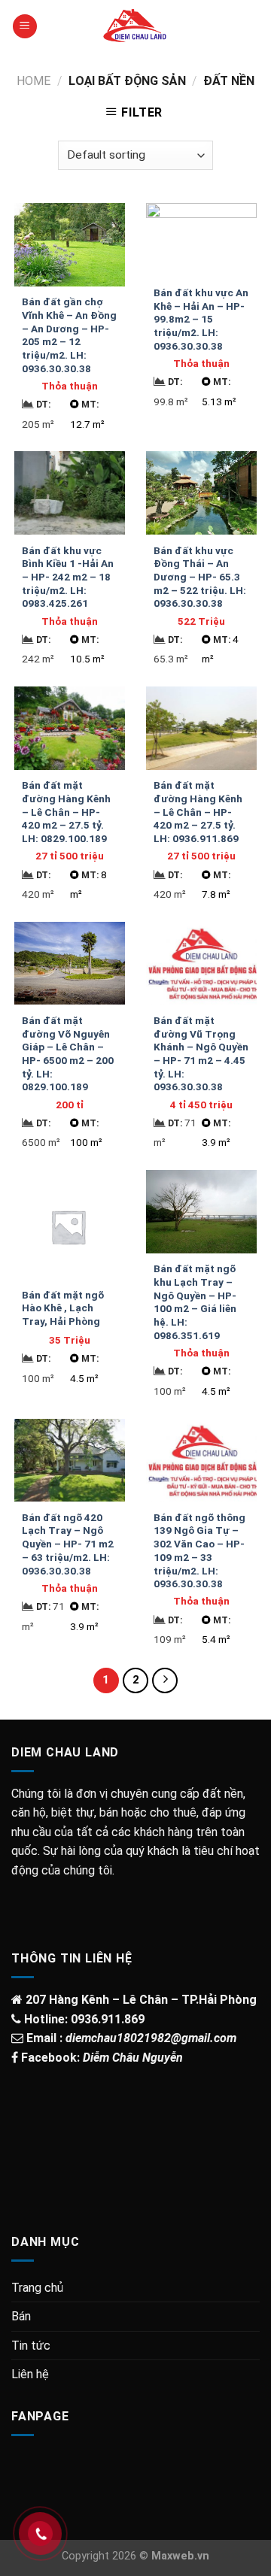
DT (43, 405)
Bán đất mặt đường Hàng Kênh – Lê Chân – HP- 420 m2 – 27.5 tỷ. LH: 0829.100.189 (66, 812)
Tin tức (31, 2346)
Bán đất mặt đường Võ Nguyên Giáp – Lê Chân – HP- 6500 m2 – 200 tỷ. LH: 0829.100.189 (68, 1053)
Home (33, 81)
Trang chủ (37, 2288)
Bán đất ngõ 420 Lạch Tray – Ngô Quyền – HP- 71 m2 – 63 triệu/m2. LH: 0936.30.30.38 (68, 1544)
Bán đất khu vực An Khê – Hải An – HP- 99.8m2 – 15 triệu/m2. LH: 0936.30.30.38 (201, 319)
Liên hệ (30, 2374)
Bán (21, 2316)
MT (90, 405)
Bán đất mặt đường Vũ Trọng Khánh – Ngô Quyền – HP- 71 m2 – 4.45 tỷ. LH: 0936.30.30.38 (201, 1053)
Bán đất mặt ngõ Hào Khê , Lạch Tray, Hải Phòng (63, 1308)
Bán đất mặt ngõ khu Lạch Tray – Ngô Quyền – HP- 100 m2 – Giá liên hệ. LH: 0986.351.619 (195, 1302)
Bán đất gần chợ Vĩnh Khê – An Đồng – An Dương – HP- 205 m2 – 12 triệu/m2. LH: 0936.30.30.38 (69, 335)
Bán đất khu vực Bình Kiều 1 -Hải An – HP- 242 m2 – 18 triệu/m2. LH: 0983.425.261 (68, 577)
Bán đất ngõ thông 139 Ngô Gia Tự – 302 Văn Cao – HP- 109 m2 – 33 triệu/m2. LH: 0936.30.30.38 (199, 1550)
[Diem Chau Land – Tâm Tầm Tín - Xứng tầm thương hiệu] (136, 26)
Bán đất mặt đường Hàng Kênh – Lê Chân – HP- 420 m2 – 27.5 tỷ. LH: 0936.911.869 (198, 812)
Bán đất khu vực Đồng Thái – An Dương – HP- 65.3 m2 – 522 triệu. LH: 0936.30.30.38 (200, 577)
